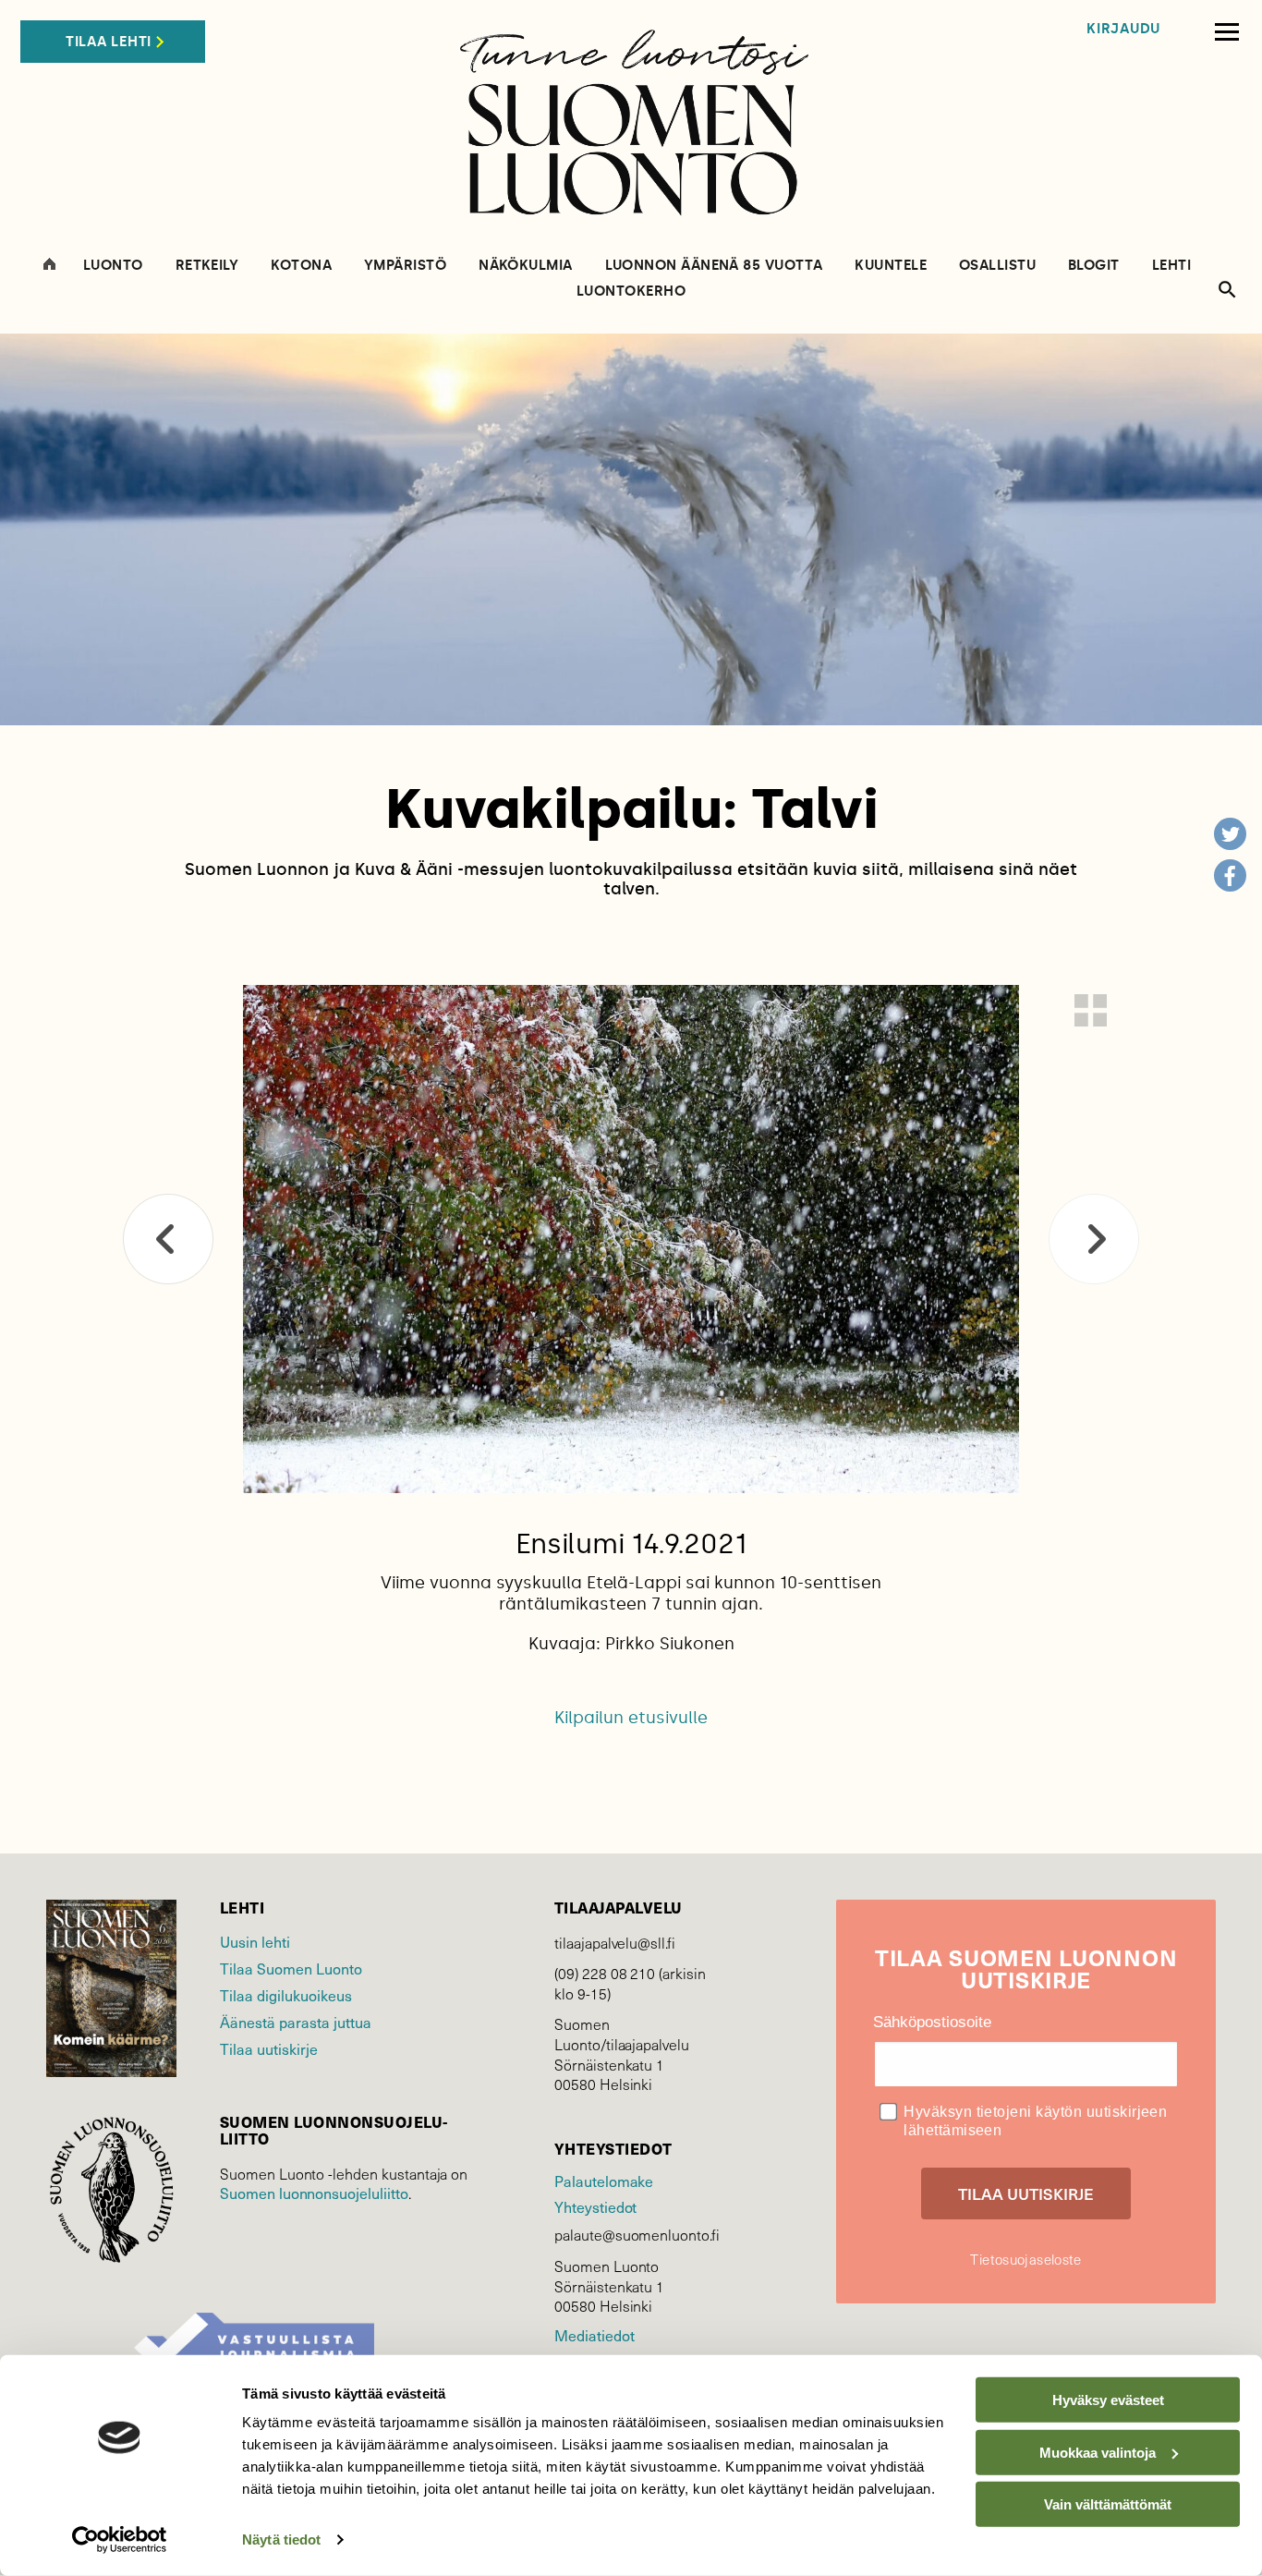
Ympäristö (405, 266)
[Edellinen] (168, 1239)
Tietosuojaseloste (1025, 2259)
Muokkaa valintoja (1098, 2452)
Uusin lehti (255, 1941)
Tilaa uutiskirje (269, 2048)
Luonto (113, 266)
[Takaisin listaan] (1091, 1010)
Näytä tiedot (281, 2540)
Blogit (1094, 266)
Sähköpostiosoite (932, 2022)
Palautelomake (604, 2181)
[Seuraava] (1094, 1239)
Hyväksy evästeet (1108, 2400)
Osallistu (997, 266)
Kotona (301, 266)
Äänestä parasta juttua (296, 2022)
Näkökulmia (526, 266)
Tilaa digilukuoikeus (286, 1995)
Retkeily (207, 266)
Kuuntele (891, 266)
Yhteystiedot (595, 2206)
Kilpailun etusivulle (631, 1718)
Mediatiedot (594, 2335)
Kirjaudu (1123, 29)
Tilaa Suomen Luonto (291, 1968)
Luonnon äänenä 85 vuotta (714, 266)
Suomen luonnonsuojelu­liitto (314, 2193)
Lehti (1171, 266)
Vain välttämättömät (1108, 2504)
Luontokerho (631, 292)
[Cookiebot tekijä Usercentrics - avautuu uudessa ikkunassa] (120, 2540)
